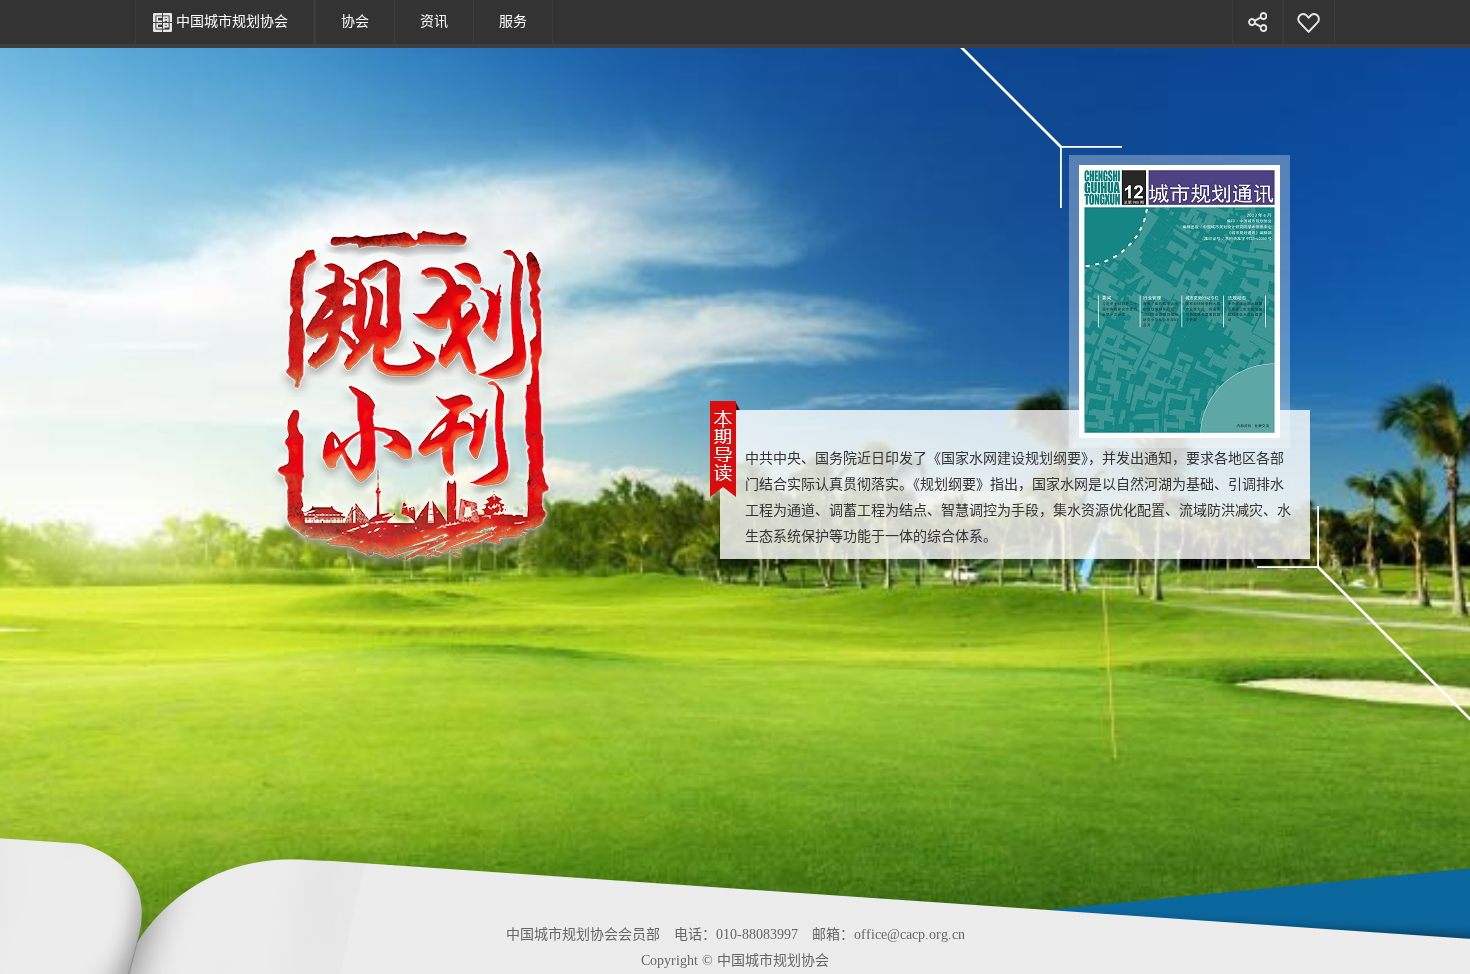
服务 (513, 21)
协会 (355, 21)
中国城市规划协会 (232, 21)
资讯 (434, 21)
